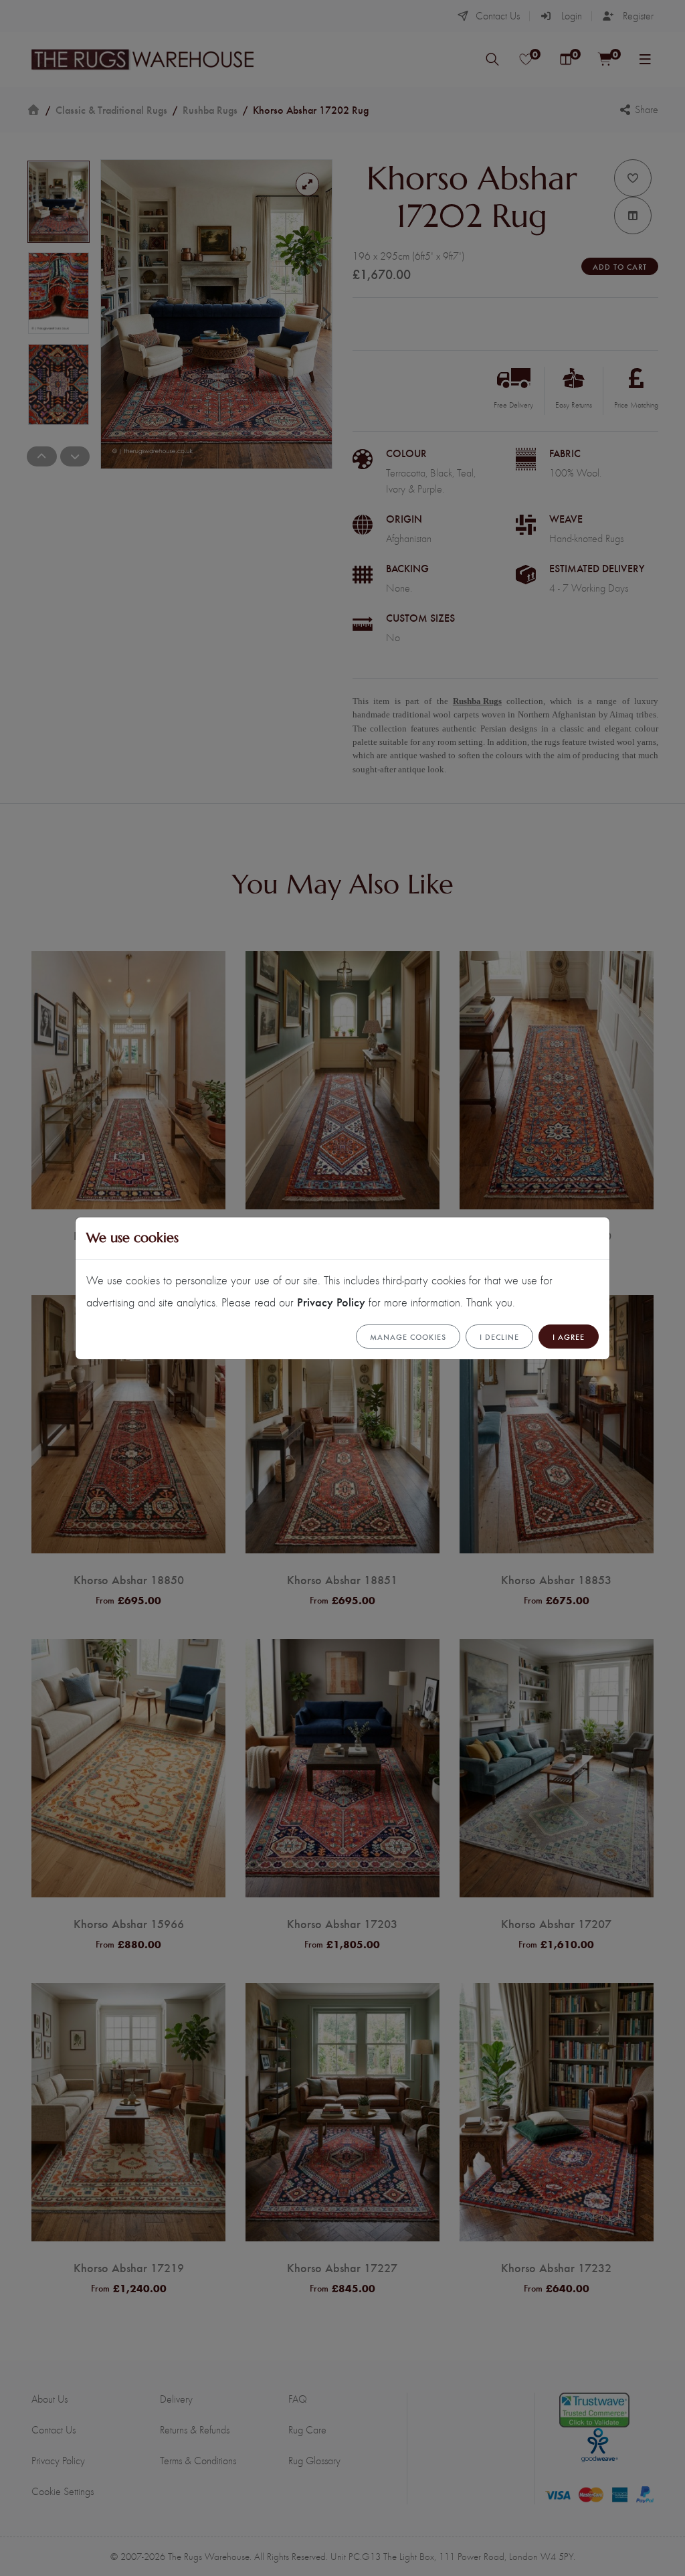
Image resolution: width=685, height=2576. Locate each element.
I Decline (499, 1337)
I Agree (569, 1337)
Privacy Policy (331, 1301)
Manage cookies (408, 1337)
